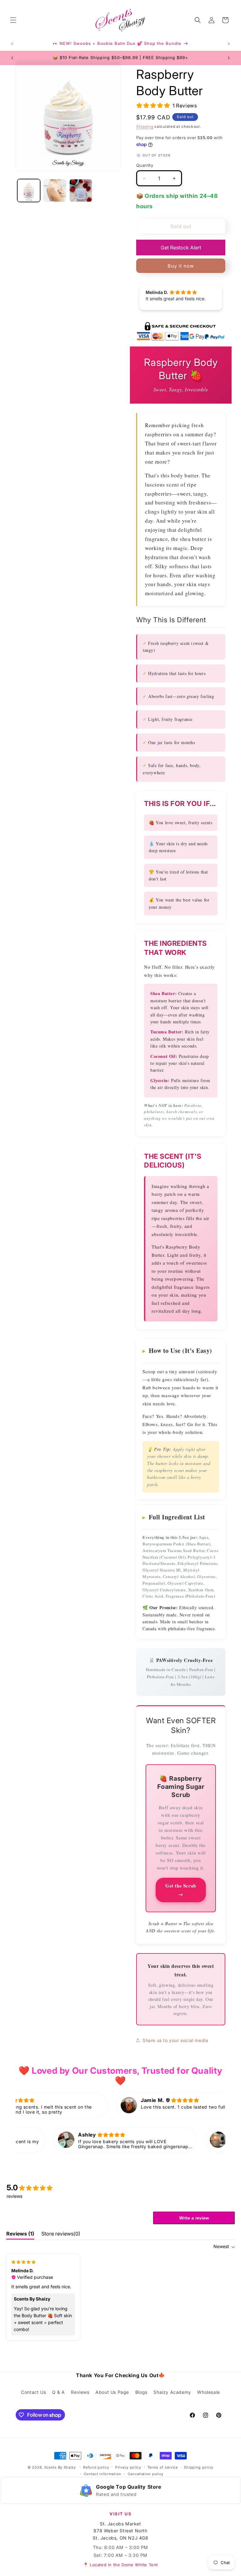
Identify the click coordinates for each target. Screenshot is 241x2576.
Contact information (103, 2474)
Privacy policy (128, 2467)
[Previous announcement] (12, 44)
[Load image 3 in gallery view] (81, 191)
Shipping (145, 126)
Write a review (194, 2218)
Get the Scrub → (181, 1890)
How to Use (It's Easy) (177, 1351)
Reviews (80, 2392)
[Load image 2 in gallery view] (55, 191)
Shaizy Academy (172, 2392)
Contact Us (33, 2392)
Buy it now (181, 266)
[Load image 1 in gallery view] (29, 191)
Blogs (141, 2392)
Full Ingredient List (174, 1517)
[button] (13, 20)
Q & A (59, 2392)
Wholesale (208, 2392)
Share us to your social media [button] (175, 2040)
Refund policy (96, 2467)
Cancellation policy (146, 2474)
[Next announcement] (229, 44)
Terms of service (163, 2467)
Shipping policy (199, 2467)
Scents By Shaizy (60, 2467)
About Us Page (112, 2392)
